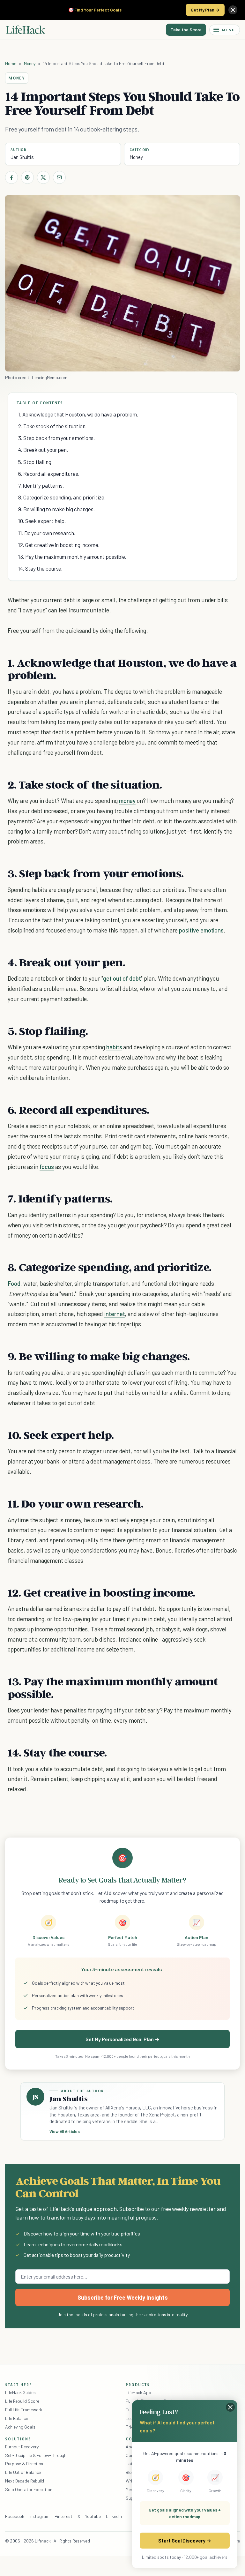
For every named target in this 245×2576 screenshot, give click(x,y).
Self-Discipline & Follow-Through (36, 2455)
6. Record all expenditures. (49, 474)
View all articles (65, 2131)
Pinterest (63, 2516)
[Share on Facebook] (11, 177)
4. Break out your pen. (43, 450)
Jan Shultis (22, 157)
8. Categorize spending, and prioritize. (62, 497)
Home (11, 63)
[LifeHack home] (26, 30)
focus (47, 1167)
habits (114, 1047)
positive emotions (201, 930)
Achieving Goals (20, 2427)
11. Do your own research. (47, 533)
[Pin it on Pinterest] (27, 177)
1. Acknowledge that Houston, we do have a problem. (78, 414)
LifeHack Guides (20, 2392)
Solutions (18, 2439)
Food (14, 1283)
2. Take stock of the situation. (52, 426)
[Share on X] (43, 177)
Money (30, 63)
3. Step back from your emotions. (56, 438)
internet (115, 1314)
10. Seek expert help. (42, 521)
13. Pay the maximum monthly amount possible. (72, 557)
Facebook (15, 2516)
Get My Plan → (205, 10)
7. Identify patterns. (41, 485)
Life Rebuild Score (22, 2401)
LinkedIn (114, 2516)
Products (138, 2385)
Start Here (19, 2385)
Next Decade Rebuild (25, 2481)
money (127, 801)
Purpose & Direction (24, 2464)
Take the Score (186, 30)
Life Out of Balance (23, 2472)
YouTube (93, 2516)
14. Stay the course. (40, 568)
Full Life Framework (24, 2410)
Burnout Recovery (22, 2447)
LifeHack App (138, 2392)
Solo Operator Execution (29, 2489)
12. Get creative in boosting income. (59, 545)
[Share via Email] (59, 177)
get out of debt (122, 978)
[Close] (233, 10)
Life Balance (17, 2418)
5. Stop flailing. (35, 462)
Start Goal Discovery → (185, 2540)
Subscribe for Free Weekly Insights (123, 2297)
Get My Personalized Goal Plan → (122, 2039)
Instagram (39, 2516)
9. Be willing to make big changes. (56, 509)
